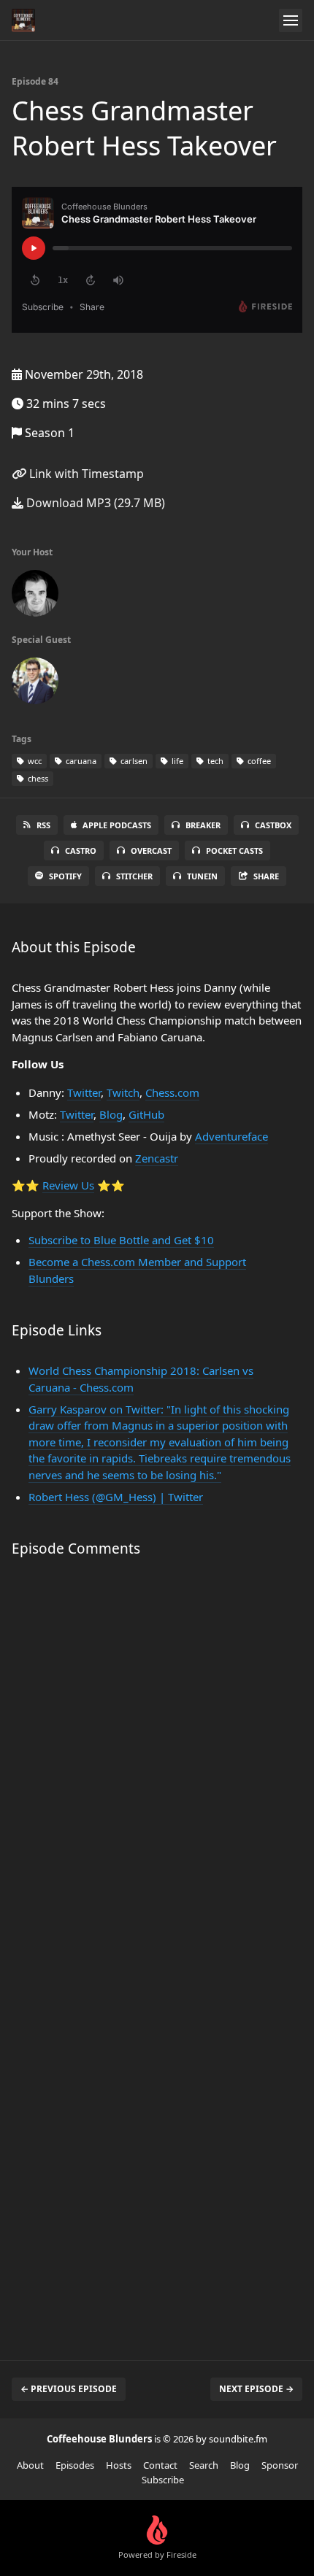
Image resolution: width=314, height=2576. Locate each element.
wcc (34, 761)
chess (37, 778)
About (30, 2465)
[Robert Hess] (35, 684)
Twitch (123, 1092)
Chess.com (172, 1092)
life (176, 761)
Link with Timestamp (85, 474)
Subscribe (163, 2480)
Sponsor (280, 2465)
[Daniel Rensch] (35, 596)
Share (266, 876)
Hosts (119, 2465)
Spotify (65, 876)
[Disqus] (157, 1763)
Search (204, 2465)
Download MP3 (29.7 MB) (94, 503)
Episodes (75, 2465)
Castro (81, 851)
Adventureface (231, 1136)
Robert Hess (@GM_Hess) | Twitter (116, 1497)
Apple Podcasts (117, 825)
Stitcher (134, 876)
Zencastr (157, 1158)
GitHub (146, 1114)
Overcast (151, 851)
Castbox (273, 825)
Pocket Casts (234, 851)
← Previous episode (69, 2389)
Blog (111, 1114)
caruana (80, 761)
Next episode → (256, 2389)
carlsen (133, 761)
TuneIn (202, 876)
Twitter (84, 1092)
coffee (258, 761)
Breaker (203, 825)
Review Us (68, 1185)
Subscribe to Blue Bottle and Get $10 (121, 1240)
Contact (160, 2465)
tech (214, 761)
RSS (43, 825)
